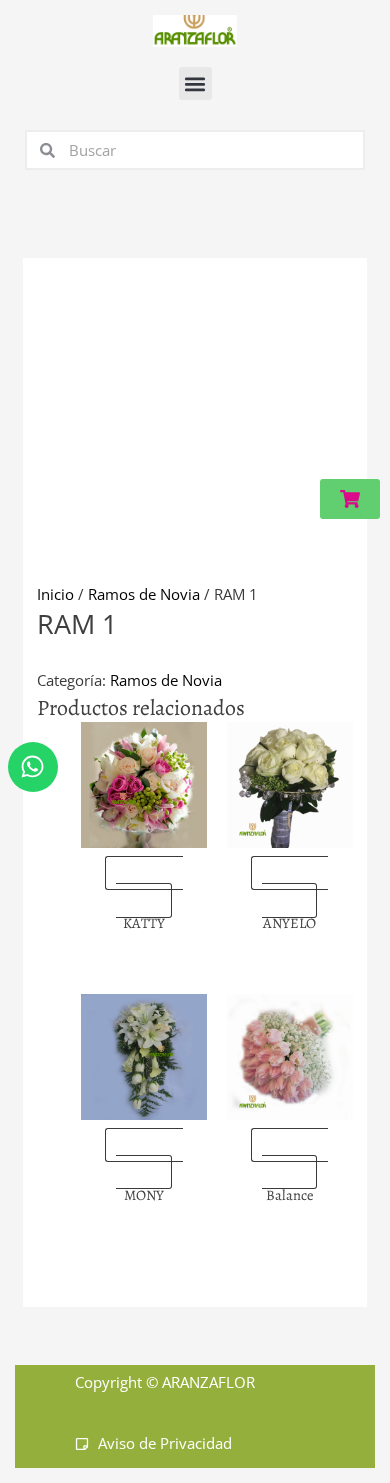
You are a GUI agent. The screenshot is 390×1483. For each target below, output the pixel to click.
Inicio (55, 594)
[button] (195, 83)
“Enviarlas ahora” (149, 887)
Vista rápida (144, 832)
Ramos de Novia (144, 594)
